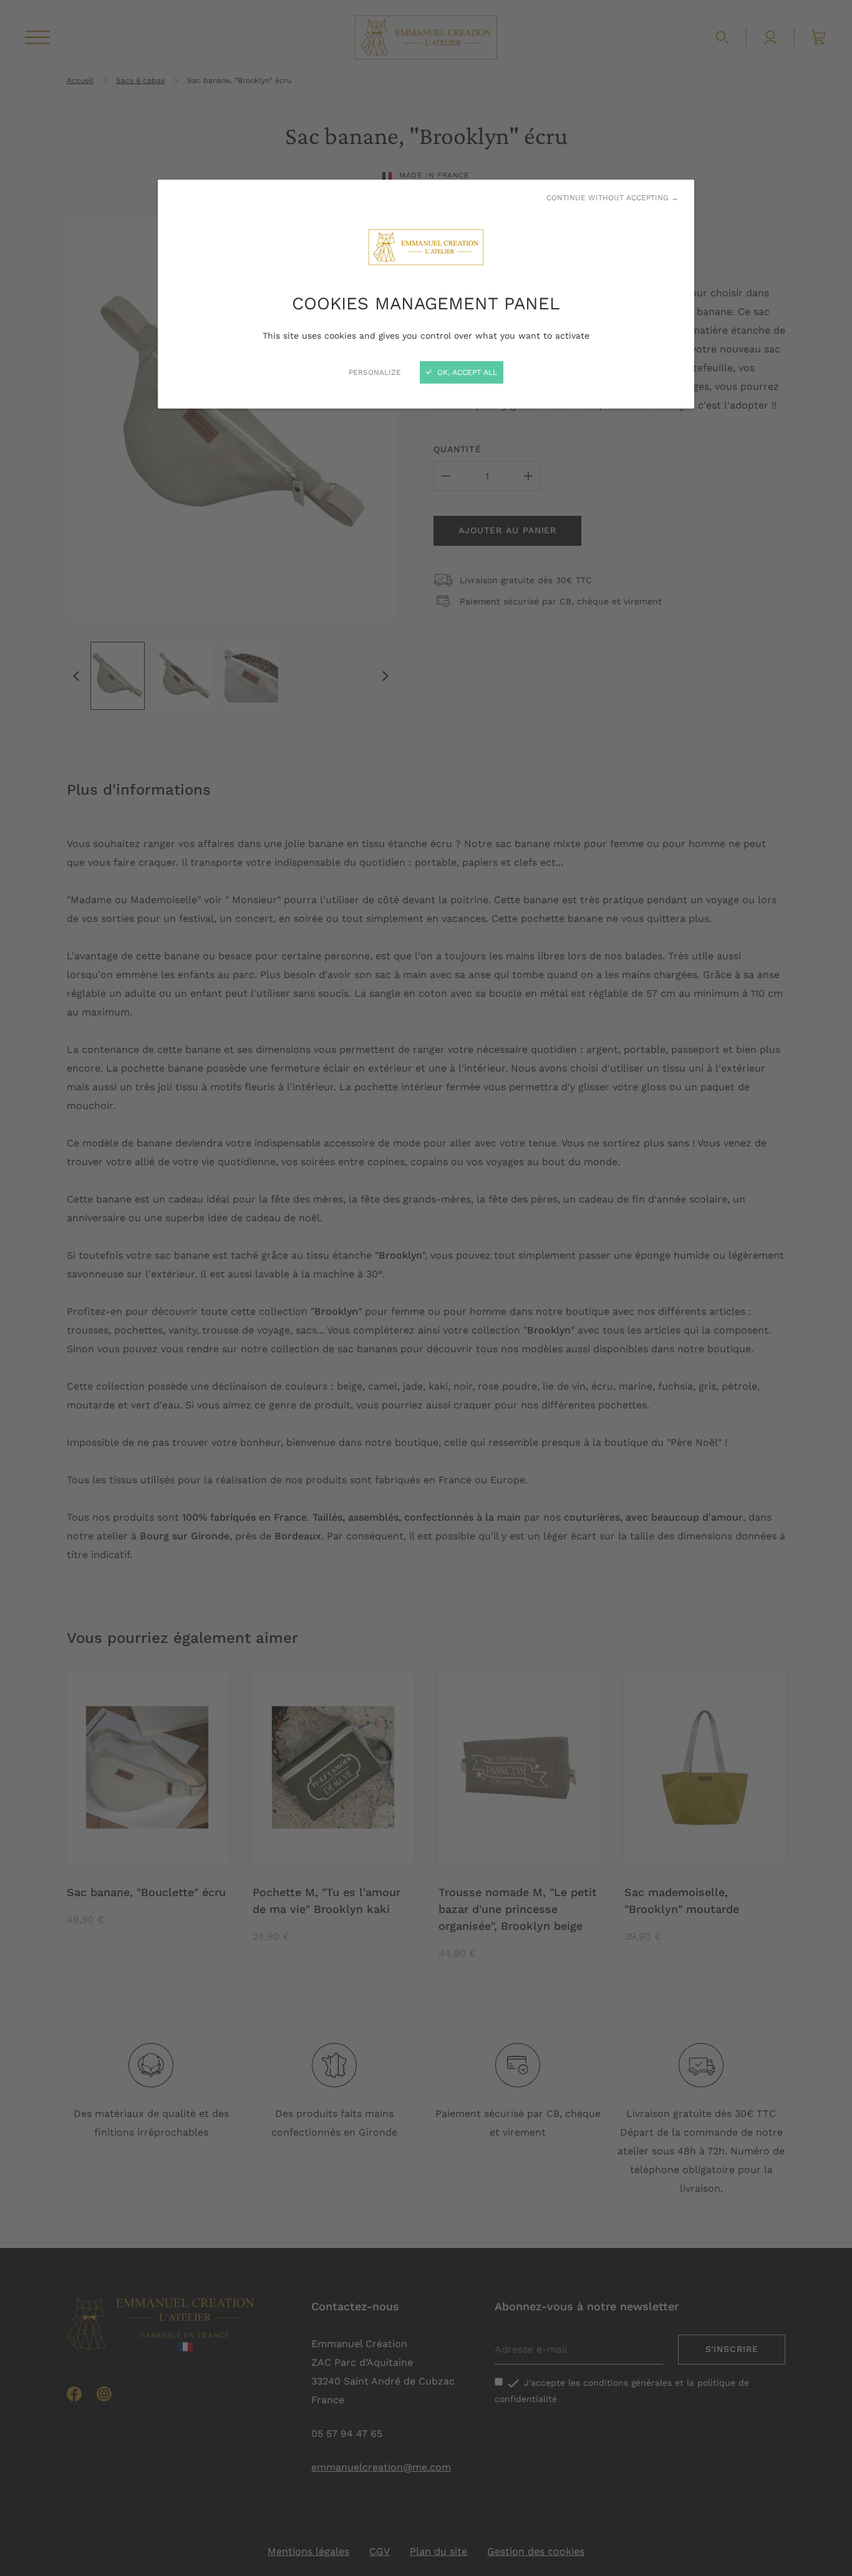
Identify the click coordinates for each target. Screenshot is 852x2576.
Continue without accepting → (612, 198)
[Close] (426, 1288)
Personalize (375, 372)
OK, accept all (466, 372)
